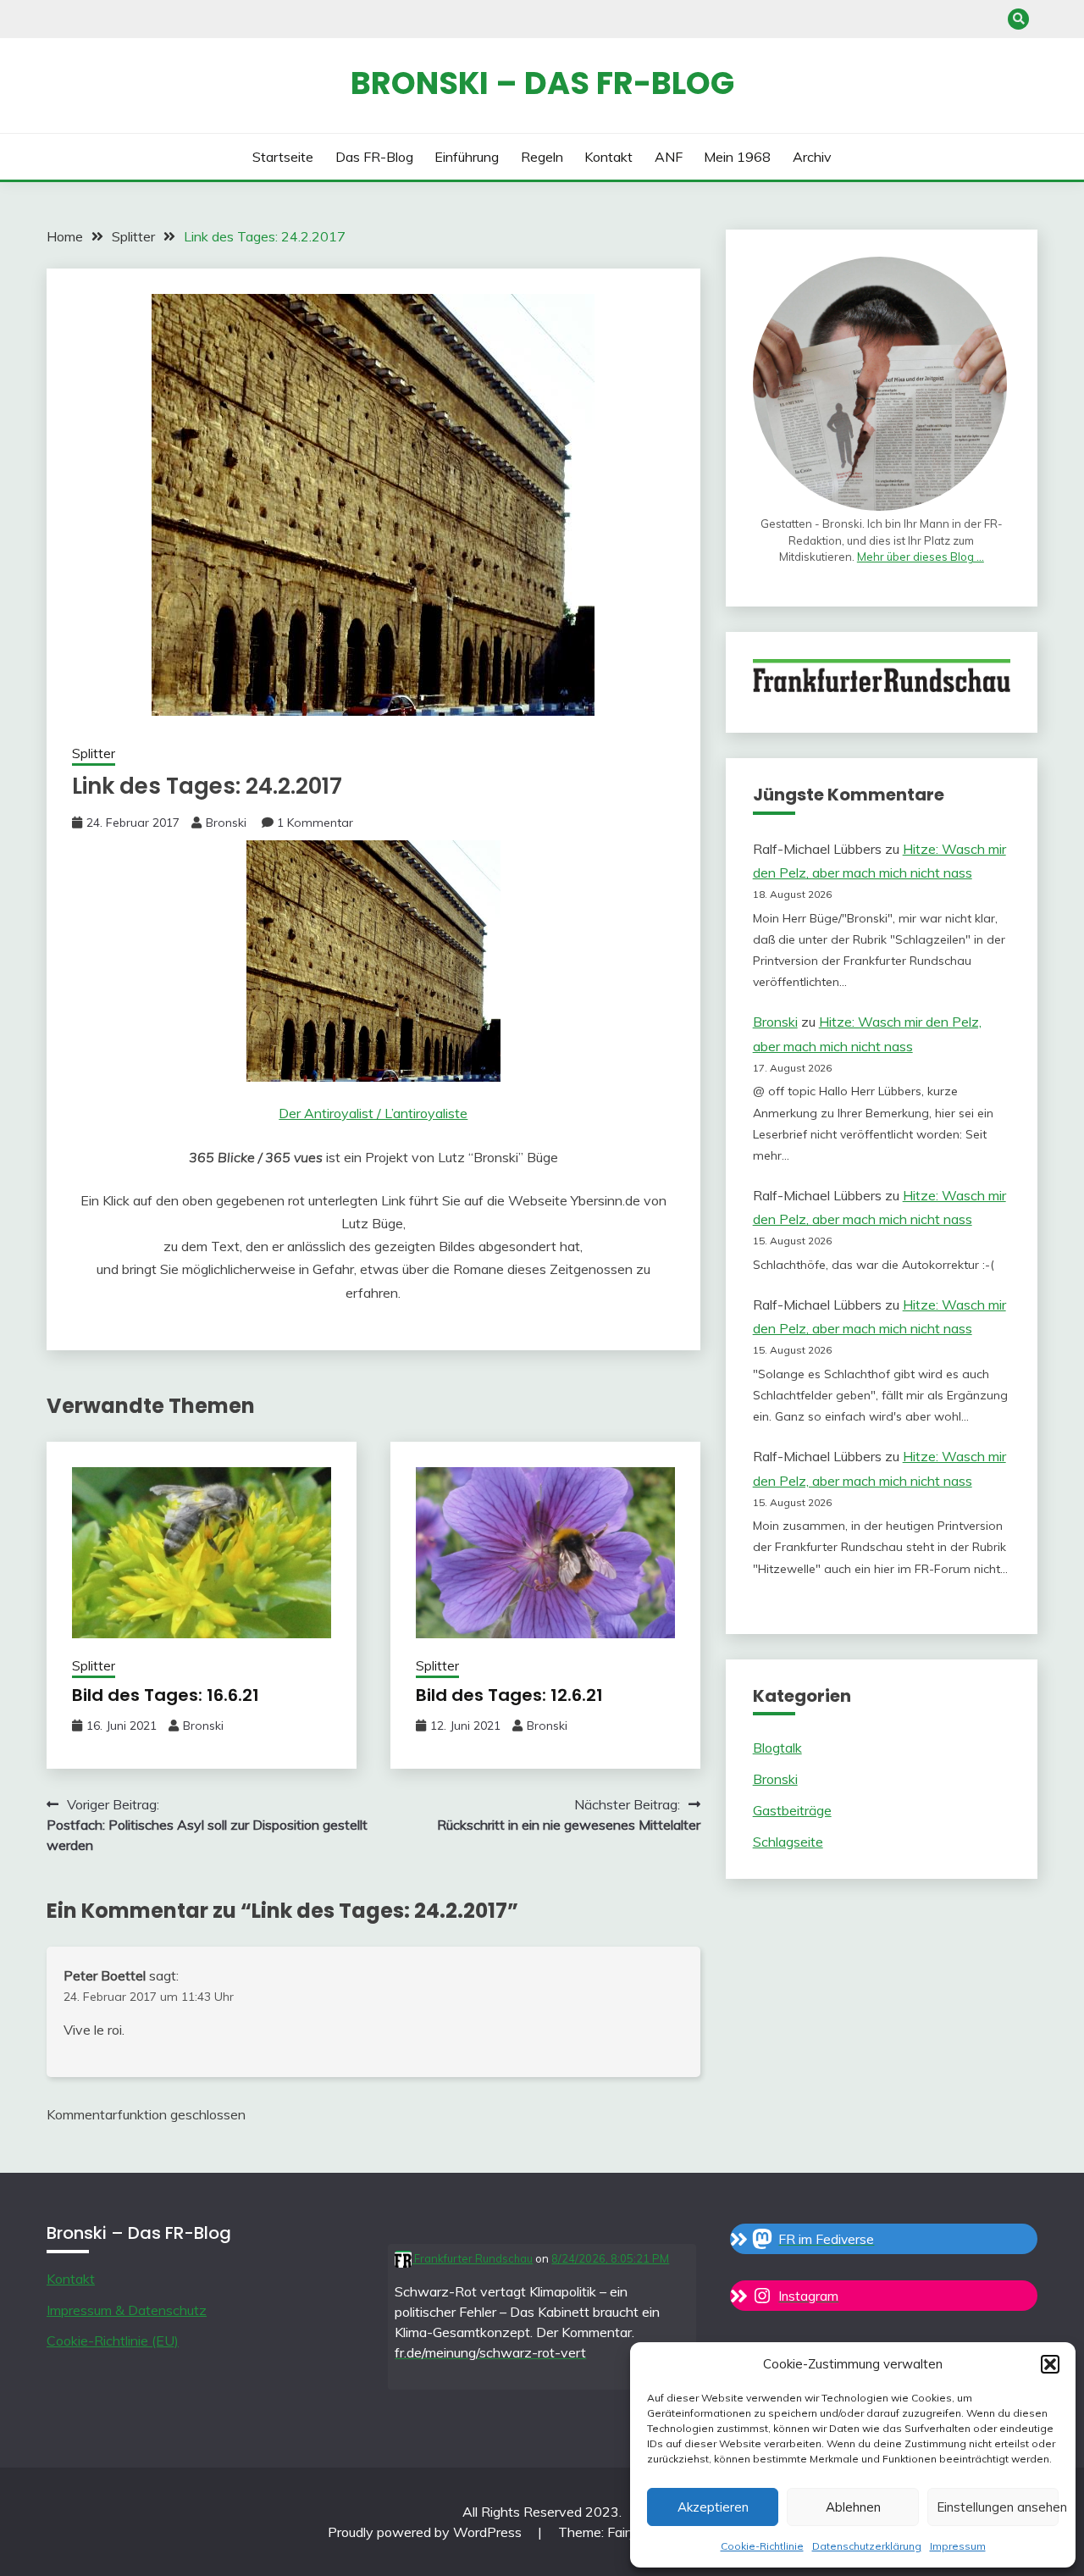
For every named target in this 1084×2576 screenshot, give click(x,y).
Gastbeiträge (792, 1810)
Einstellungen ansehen (998, 2507)
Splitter (94, 753)
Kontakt (608, 157)
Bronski (226, 823)
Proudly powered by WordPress (426, 2532)
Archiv (812, 157)
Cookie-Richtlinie (762, 2546)
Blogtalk (777, 1748)
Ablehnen (853, 2507)
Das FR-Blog (374, 157)
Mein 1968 (737, 157)
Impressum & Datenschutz (127, 2310)
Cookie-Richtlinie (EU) (113, 2341)
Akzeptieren (713, 2507)
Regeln (542, 157)
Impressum (958, 2546)
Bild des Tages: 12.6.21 (509, 1695)
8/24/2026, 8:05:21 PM (610, 2258)
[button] (1050, 2364)
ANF (669, 157)
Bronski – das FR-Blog (542, 83)
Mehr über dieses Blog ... (921, 557)
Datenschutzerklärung (867, 2546)
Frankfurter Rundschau (472, 2258)
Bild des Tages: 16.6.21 (166, 1695)
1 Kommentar (315, 823)
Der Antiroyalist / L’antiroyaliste (373, 1113)
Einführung (467, 157)
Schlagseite (788, 1842)
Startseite (283, 157)
